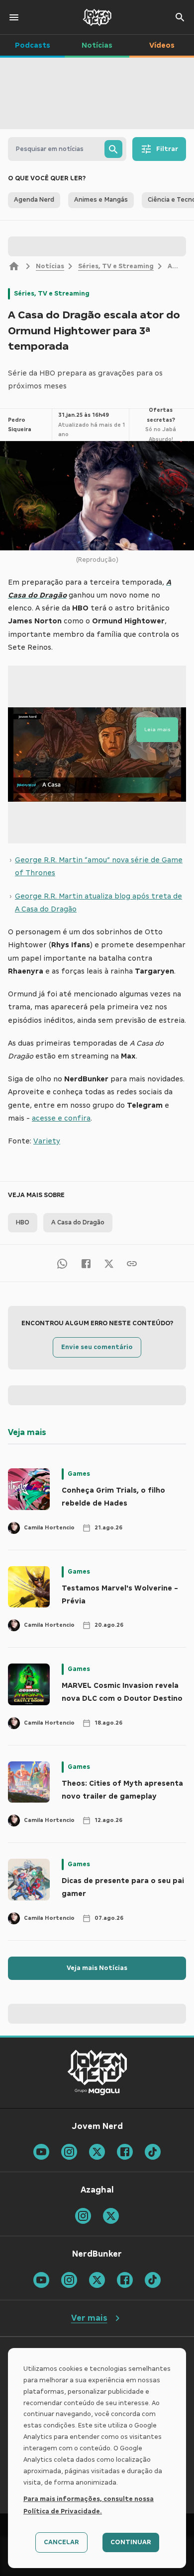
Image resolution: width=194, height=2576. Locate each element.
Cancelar (61, 2542)
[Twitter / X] (109, 1263)
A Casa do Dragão (78, 1222)
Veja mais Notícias (97, 1968)
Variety (47, 1141)
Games (79, 1474)
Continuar (131, 2542)
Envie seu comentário (97, 1347)
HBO (23, 1222)
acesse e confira (61, 1118)
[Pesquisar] (113, 149)
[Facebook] (86, 1263)
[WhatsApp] (62, 1263)
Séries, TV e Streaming (116, 266)
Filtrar (167, 149)
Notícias (50, 266)
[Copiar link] (132, 1263)
